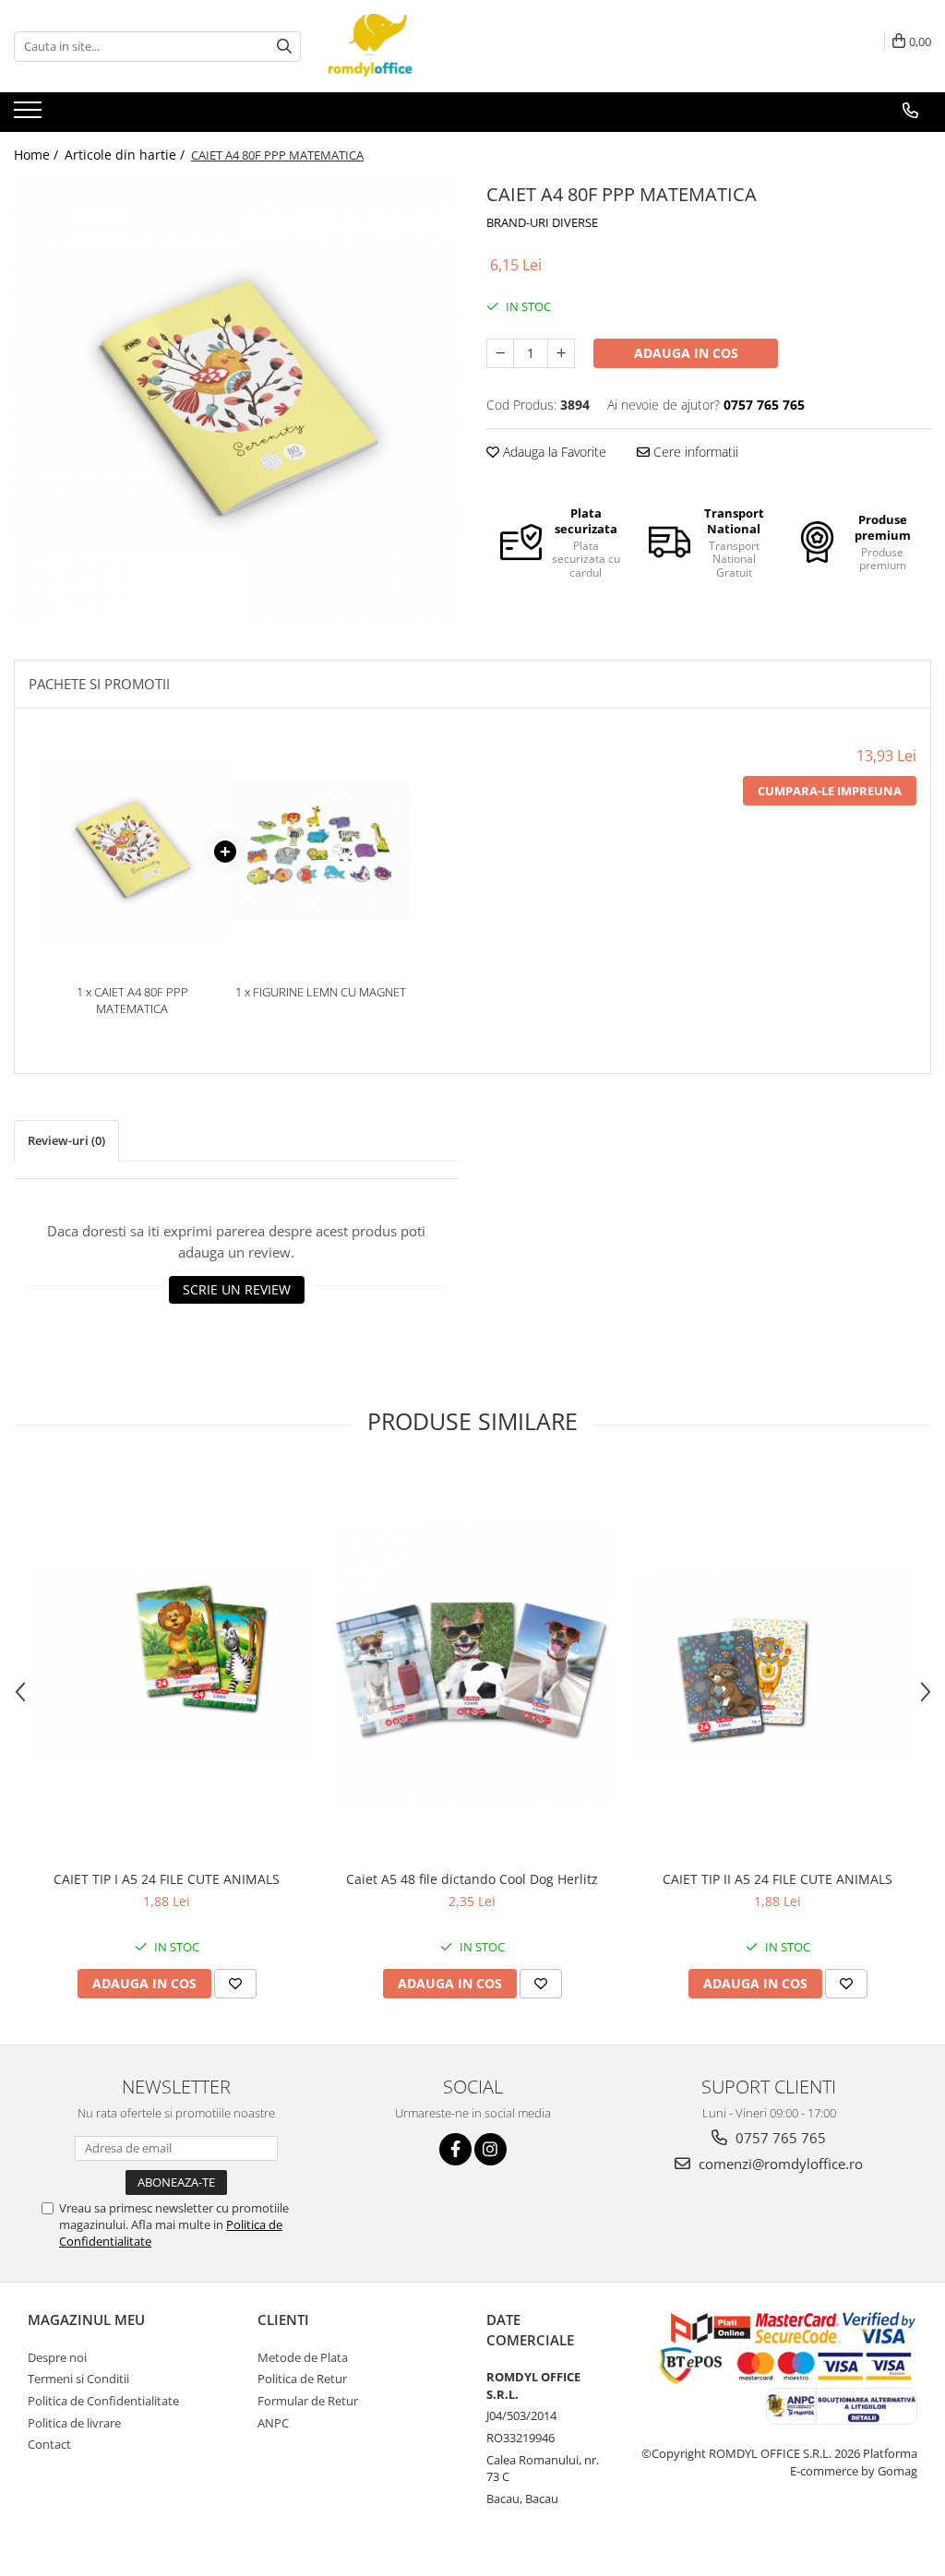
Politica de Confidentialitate (103, 2401)
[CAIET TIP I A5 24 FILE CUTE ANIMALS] (167, 1664)
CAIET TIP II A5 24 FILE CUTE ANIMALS (778, 1879)
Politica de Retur (302, 2379)
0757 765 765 (779, 2138)
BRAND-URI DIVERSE (542, 222)
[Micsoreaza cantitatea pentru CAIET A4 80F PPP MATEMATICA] (500, 353)
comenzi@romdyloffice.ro (779, 2164)
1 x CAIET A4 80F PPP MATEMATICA (132, 1001)
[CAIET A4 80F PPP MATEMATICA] (236, 400)
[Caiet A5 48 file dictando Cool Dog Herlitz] (472, 1664)
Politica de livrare (74, 2423)
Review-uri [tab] (66, 1140)
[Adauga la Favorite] (235, 1984)
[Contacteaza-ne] (910, 111)
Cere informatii (694, 452)
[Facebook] (455, 2149)
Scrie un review (237, 1289)
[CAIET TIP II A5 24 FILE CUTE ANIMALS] (778, 1664)
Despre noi (57, 2357)
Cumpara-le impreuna (830, 791)
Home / (38, 155)
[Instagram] (490, 2149)
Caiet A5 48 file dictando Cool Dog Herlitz (472, 1879)
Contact (49, 2444)
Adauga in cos (686, 353)
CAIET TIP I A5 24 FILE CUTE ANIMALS (167, 1879)
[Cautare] (284, 47)
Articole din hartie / (126, 155)
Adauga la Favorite (553, 452)
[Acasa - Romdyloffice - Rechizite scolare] (421, 46)
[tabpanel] (236, 400)
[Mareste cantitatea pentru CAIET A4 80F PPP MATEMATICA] (561, 353)
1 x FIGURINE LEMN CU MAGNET (321, 992)
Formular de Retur (308, 2401)
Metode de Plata (303, 2357)
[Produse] (30, 115)
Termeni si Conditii (78, 2379)
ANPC (273, 2423)
